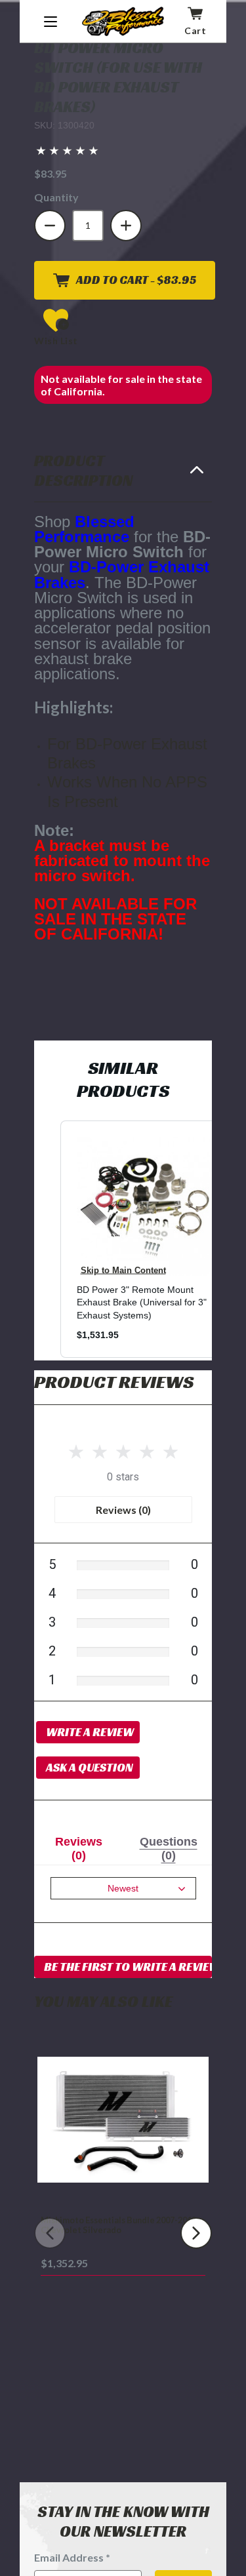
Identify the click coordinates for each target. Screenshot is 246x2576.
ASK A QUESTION (90, 1767)
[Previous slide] (50, 2233)
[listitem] (147, 1239)
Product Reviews (114, 1382)
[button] (67, 150)
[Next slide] (196, 2233)
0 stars (123, 1477)
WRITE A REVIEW (90, 1732)
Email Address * (72, 2557)
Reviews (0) (123, 1510)
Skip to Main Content (123, 1270)
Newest (123, 1888)
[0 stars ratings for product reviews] (123, 1449)
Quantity (56, 197)
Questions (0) (169, 1849)
